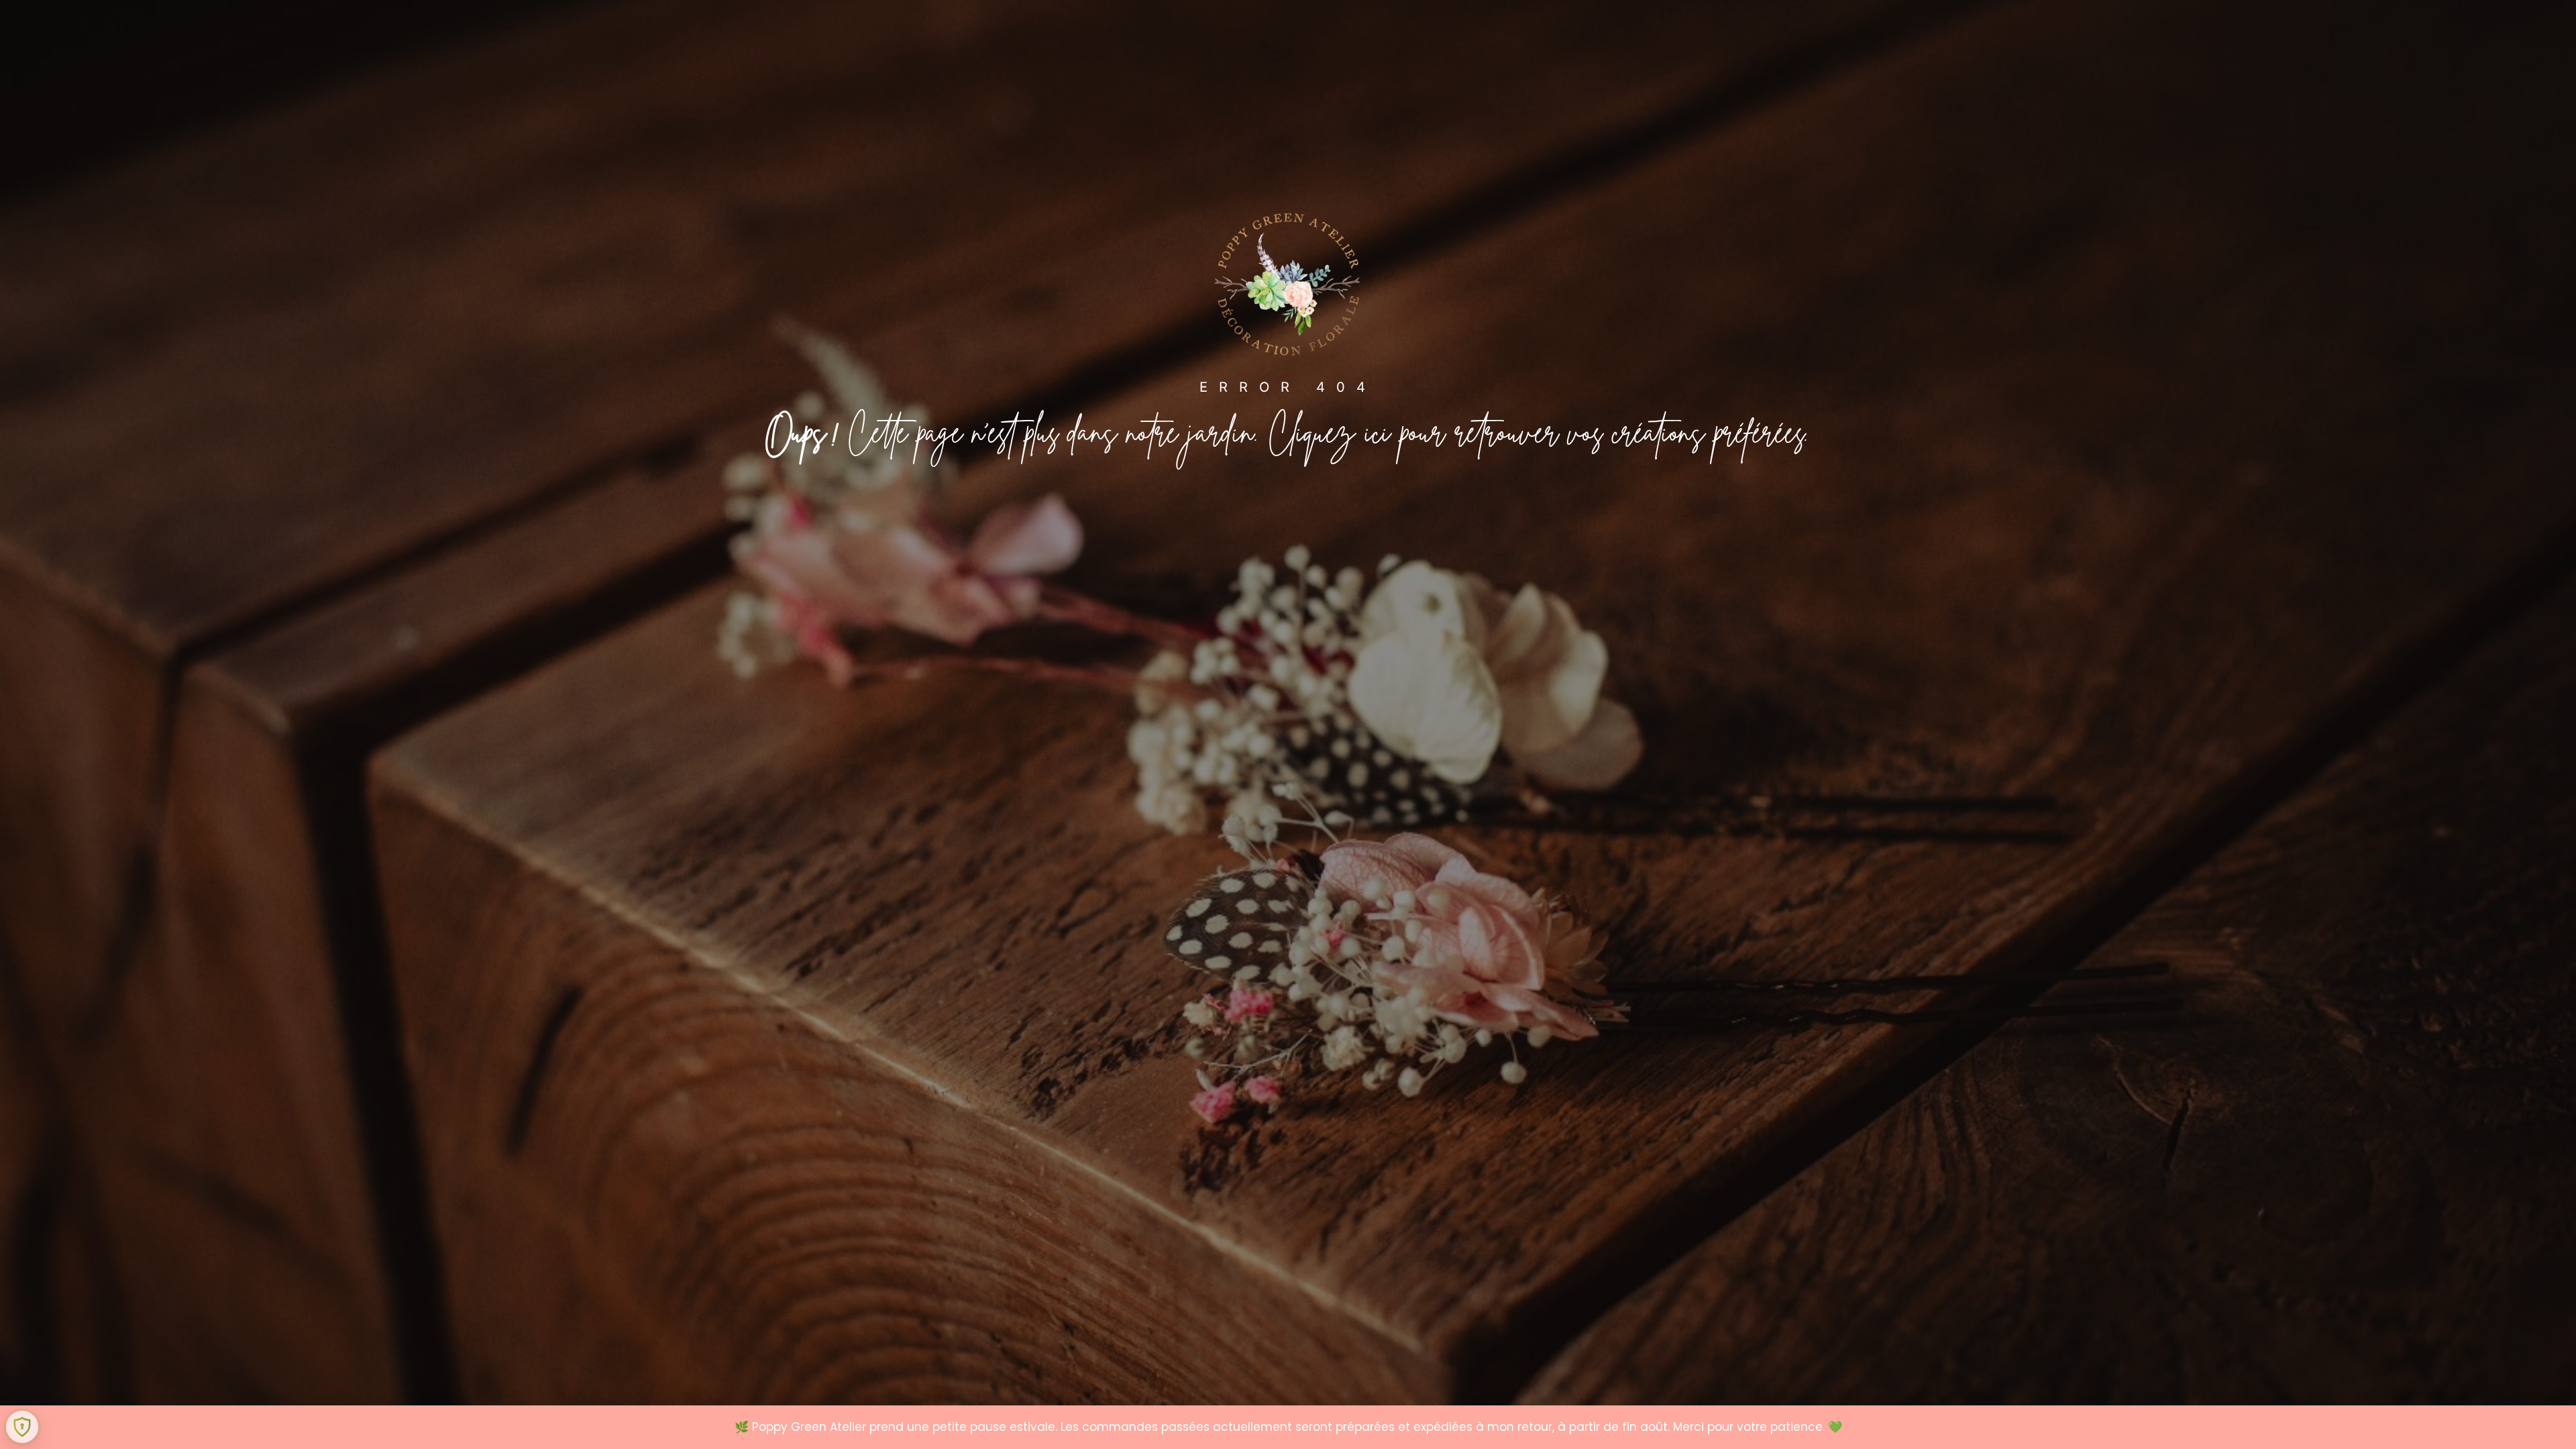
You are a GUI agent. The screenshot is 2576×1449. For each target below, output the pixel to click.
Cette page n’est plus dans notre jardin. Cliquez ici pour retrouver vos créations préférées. (1288, 438)
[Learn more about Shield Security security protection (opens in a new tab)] (22, 1427)
